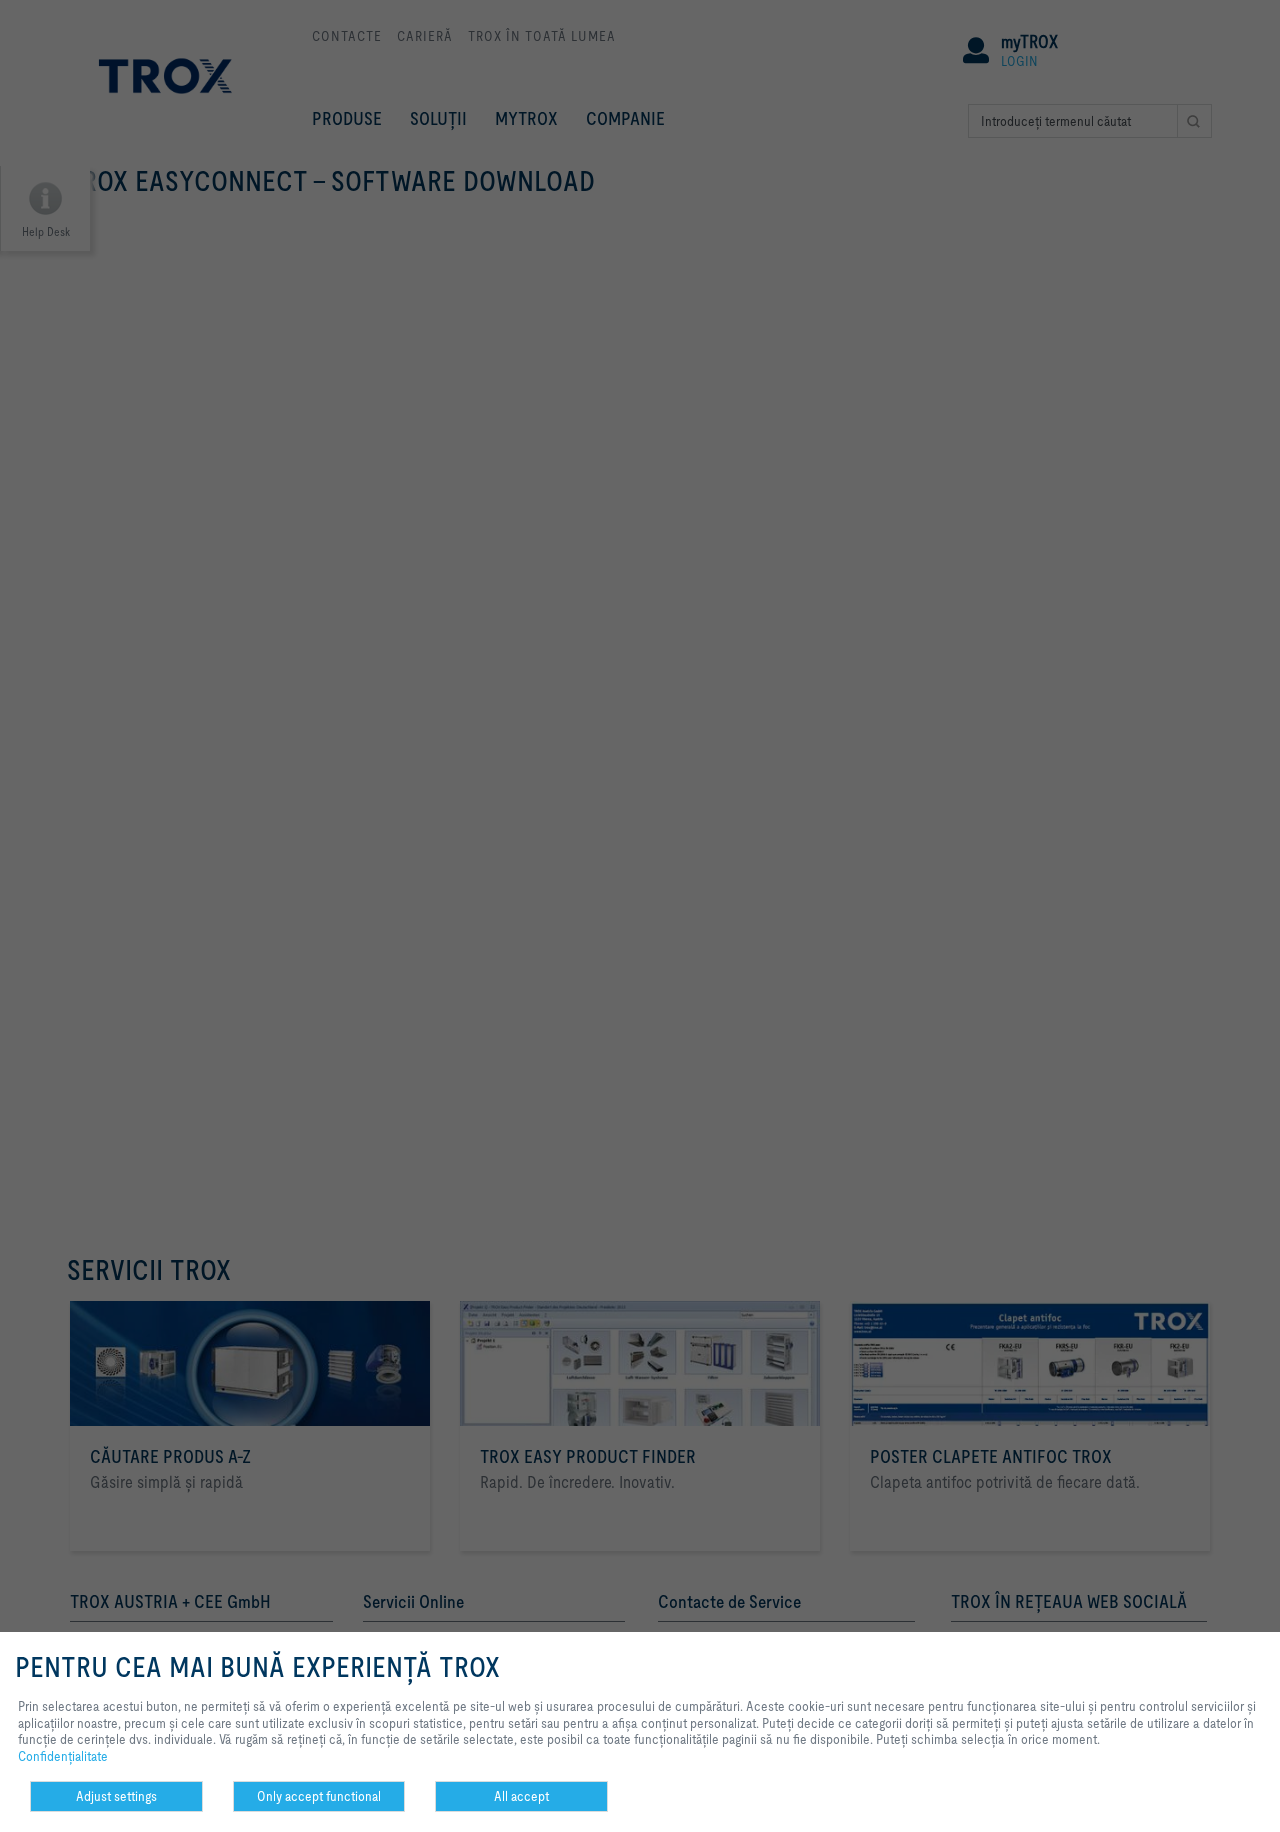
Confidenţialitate (63, 1756)
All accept (521, 1796)
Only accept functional (319, 1796)
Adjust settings (116, 1796)
